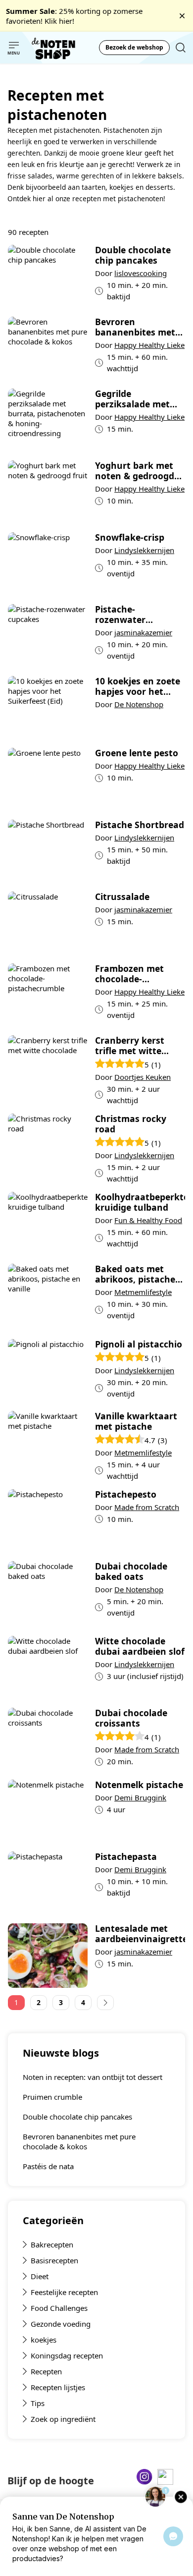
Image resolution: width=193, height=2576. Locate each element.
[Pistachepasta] (48, 1884)
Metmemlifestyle (143, 1292)
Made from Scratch (147, 1507)
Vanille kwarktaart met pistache (136, 1421)
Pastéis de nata (48, 2166)
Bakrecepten (52, 2244)
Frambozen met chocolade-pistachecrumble (131, 974)
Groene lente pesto (137, 753)
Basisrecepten (54, 2260)
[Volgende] (105, 2003)
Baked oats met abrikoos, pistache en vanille (135, 1274)
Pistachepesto (126, 1494)
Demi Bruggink (140, 1797)
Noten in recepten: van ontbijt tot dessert (93, 2077)
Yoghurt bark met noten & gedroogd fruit (135, 471)
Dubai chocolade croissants (131, 1718)
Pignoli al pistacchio (139, 1344)
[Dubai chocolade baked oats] (48, 1595)
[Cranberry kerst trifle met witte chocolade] (48, 1071)
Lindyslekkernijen (144, 550)
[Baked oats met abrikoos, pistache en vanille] (48, 1298)
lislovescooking (141, 273)
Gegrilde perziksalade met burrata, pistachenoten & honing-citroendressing (132, 399)
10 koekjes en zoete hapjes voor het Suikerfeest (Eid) (138, 686)
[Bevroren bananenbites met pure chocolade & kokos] (48, 349)
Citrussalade (122, 897)
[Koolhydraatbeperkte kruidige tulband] (48, 1224)
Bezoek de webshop (134, 47)
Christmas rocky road (131, 1124)
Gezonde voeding (61, 2324)
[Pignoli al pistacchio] (48, 1371)
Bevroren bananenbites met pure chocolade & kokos (79, 2141)
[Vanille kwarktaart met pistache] (48, 1446)
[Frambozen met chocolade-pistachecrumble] (48, 996)
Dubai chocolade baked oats (131, 1571)
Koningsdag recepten (67, 2355)
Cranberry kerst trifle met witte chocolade (130, 1046)
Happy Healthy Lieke (149, 345)
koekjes (44, 2340)
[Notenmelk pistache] (48, 1812)
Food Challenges (59, 2308)
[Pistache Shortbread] (48, 852)
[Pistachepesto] (48, 1521)
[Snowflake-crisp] (48, 564)
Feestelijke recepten (64, 2292)
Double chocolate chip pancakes (77, 2117)
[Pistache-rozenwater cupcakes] (48, 636)
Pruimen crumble (52, 2097)
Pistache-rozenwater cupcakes (120, 615)
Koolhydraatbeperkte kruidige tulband (140, 1202)
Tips (38, 2403)
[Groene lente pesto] (48, 780)
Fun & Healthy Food (148, 1220)
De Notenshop (139, 704)
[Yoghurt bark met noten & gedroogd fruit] (48, 493)
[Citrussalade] (48, 924)
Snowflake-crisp (130, 537)
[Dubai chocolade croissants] (48, 1740)
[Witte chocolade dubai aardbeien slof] (48, 1668)
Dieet (40, 2276)
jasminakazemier (143, 632)
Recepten (46, 2371)
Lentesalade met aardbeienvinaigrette (140, 1934)
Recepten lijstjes (58, 2387)
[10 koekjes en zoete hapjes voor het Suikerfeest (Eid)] (48, 708)
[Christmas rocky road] (48, 1149)
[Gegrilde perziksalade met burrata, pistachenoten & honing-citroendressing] (48, 421)
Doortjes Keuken (143, 1077)
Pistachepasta (126, 1857)
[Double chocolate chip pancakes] (48, 277)
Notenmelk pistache (139, 1785)
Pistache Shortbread (140, 825)
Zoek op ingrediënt (63, 2419)
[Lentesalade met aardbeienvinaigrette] (48, 1956)
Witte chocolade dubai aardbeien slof (140, 1646)
